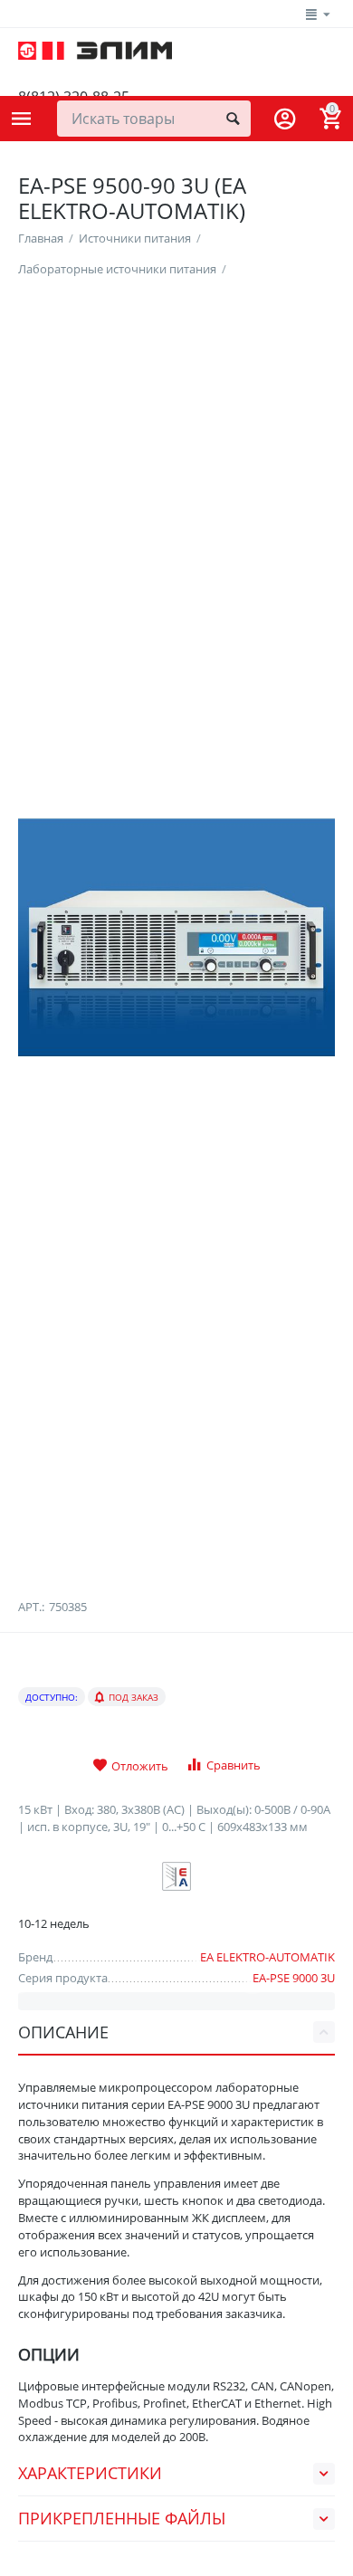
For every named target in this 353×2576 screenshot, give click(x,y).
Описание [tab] (63, 2032)
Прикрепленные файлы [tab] (122, 2518)
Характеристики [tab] (90, 2473)
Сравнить (234, 1765)
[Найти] (233, 119)
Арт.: (31, 1607)
